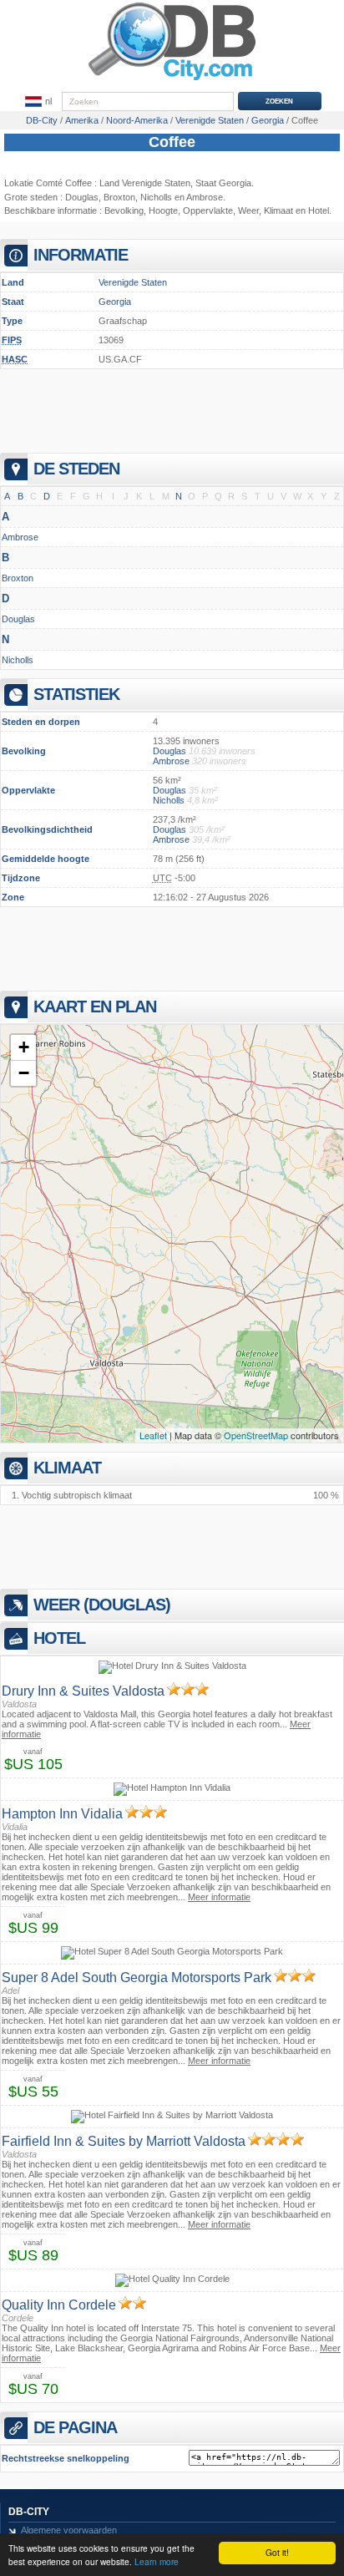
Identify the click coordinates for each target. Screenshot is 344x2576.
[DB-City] (172, 80)
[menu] (38, 102)
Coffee (172, 142)
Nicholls (156, 197)
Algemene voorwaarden (69, 2530)
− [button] (24, 1073)
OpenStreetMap (256, 1435)
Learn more (157, 2561)
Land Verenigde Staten (145, 183)
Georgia (115, 302)
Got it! (277, 2552)
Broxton (119, 197)
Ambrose (205, 197)
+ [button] (24, 1047)
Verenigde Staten (133, 282)
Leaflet (153, 1435)
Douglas (82, 197)
